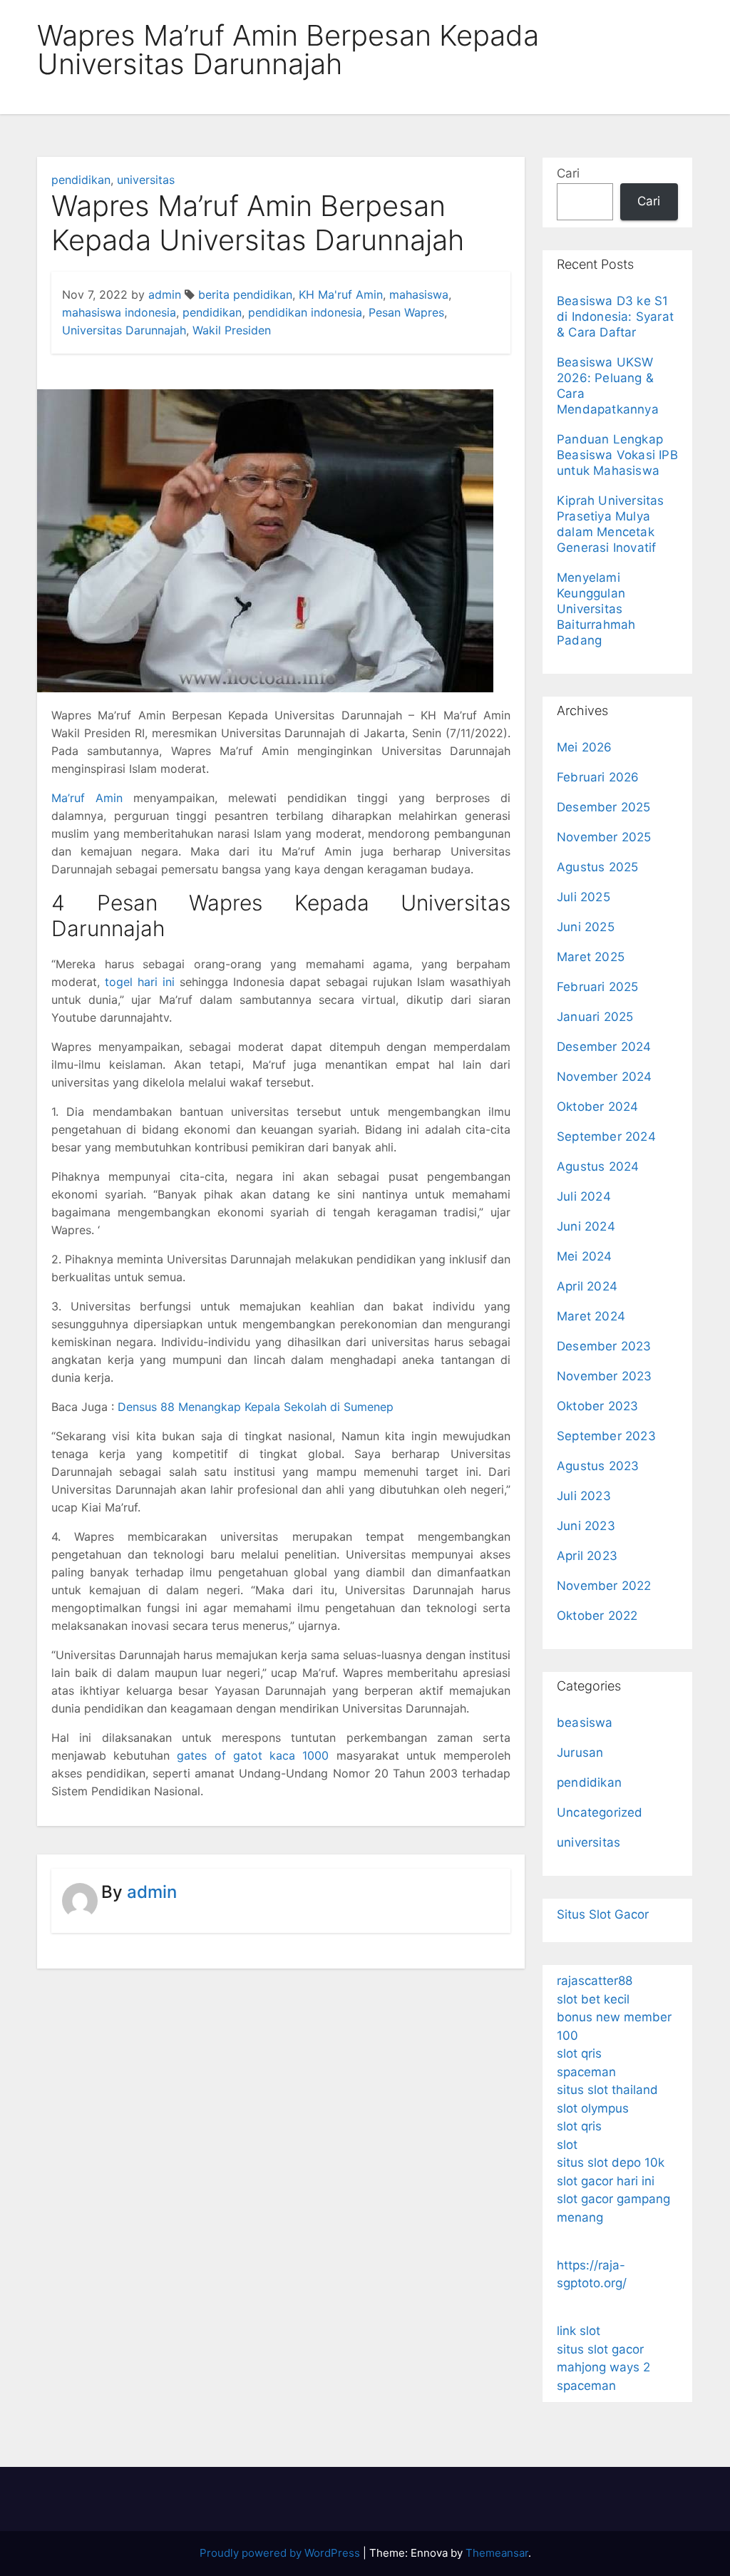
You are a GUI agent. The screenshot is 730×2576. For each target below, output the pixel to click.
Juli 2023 (584, 1496)
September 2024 (606, 1136)
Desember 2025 (604, 807)
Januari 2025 (595, 1017)
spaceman (586, 2072)
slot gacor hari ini (606, 2181)
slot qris (579, 2053)
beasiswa (585, 1723)
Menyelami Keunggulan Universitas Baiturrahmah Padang (596, 609)
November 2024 (605, 1077)
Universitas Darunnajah (124, 330)
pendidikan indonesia (305, 312)
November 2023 (605, 1376)
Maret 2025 (591, 957)
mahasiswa (419, 294)
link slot (579, 2331)
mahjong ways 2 (603, 2367)
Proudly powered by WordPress (281, 2553)
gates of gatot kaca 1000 (253, 1755)
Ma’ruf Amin (87, 798)
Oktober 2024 (597, 1107)
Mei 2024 (585, 1256)
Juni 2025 (586, 927)
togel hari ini (140, 982)
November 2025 (604, 837)
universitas (146, 180)
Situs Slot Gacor (603, 1914)
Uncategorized (600, 1812)
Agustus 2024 (598, 1166)
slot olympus (593, 2108)
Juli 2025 (584, 897)
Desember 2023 (604, 1346)
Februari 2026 (598, 777)
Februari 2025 (598, 987)
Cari (568, 173)
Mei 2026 (585, 747)
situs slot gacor (600, 2349)
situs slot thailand (607, 2090)
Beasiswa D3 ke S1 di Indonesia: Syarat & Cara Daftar (615, 317)
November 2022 (604, 1586)
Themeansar (497, 2553)
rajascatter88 (595, 1981)
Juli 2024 (584, 1196)
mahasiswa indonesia (119, 312)
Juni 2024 (586, 1226)
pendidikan (81, 180)
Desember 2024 (604, 1047)
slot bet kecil (593, 1999)
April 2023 (587, 1556)
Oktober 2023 (597, 1406)
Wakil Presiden (232, 330)
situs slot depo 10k (611, 2162)
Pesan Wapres (406, 312)
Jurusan (580, 1753)
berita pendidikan (245, 294)
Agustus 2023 (598, 1466)
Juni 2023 (586, 1526)
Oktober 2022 (597, 1616)
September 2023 (606, 1436)
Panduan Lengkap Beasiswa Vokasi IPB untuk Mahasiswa (617, 455)
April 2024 (587, 1286)
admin (165, 294)
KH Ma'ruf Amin (341, 294)
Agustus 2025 (597, 867)
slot (567, 2145)
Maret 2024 (591, 1316)
